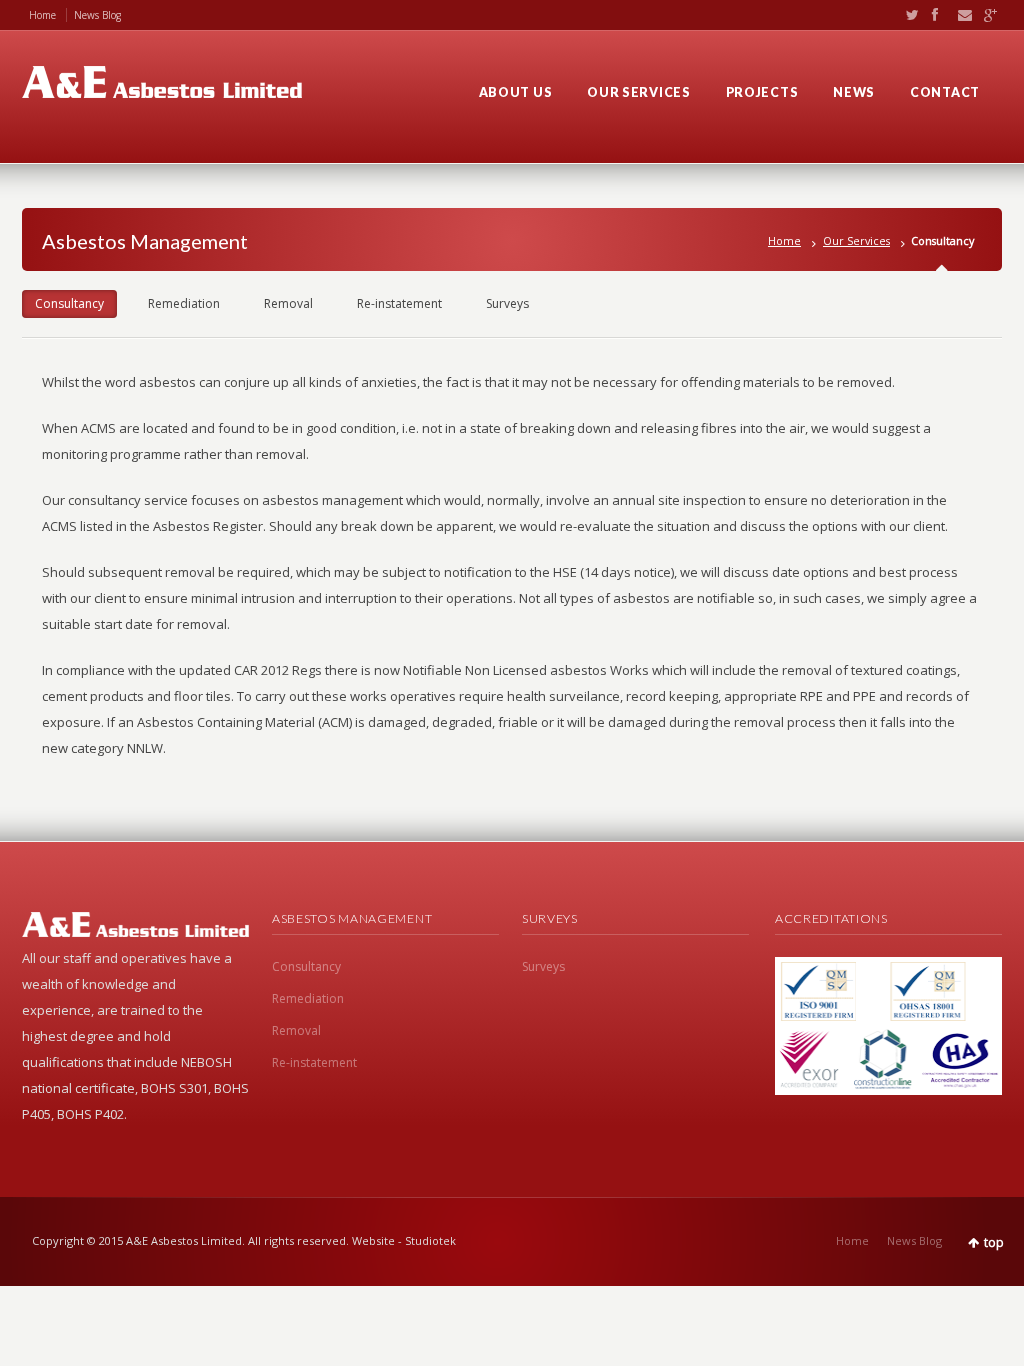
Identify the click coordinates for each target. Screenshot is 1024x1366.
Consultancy (69, 303)
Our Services (856, 240)
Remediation (184, 303)
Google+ (985, 15)
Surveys (507, 303)
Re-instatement (399, 303)
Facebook (934, 15)
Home (42, 15)
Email (960, 15)
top (994, 1242)
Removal (288, 303)
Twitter (908, 15)
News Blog (97, 15)
